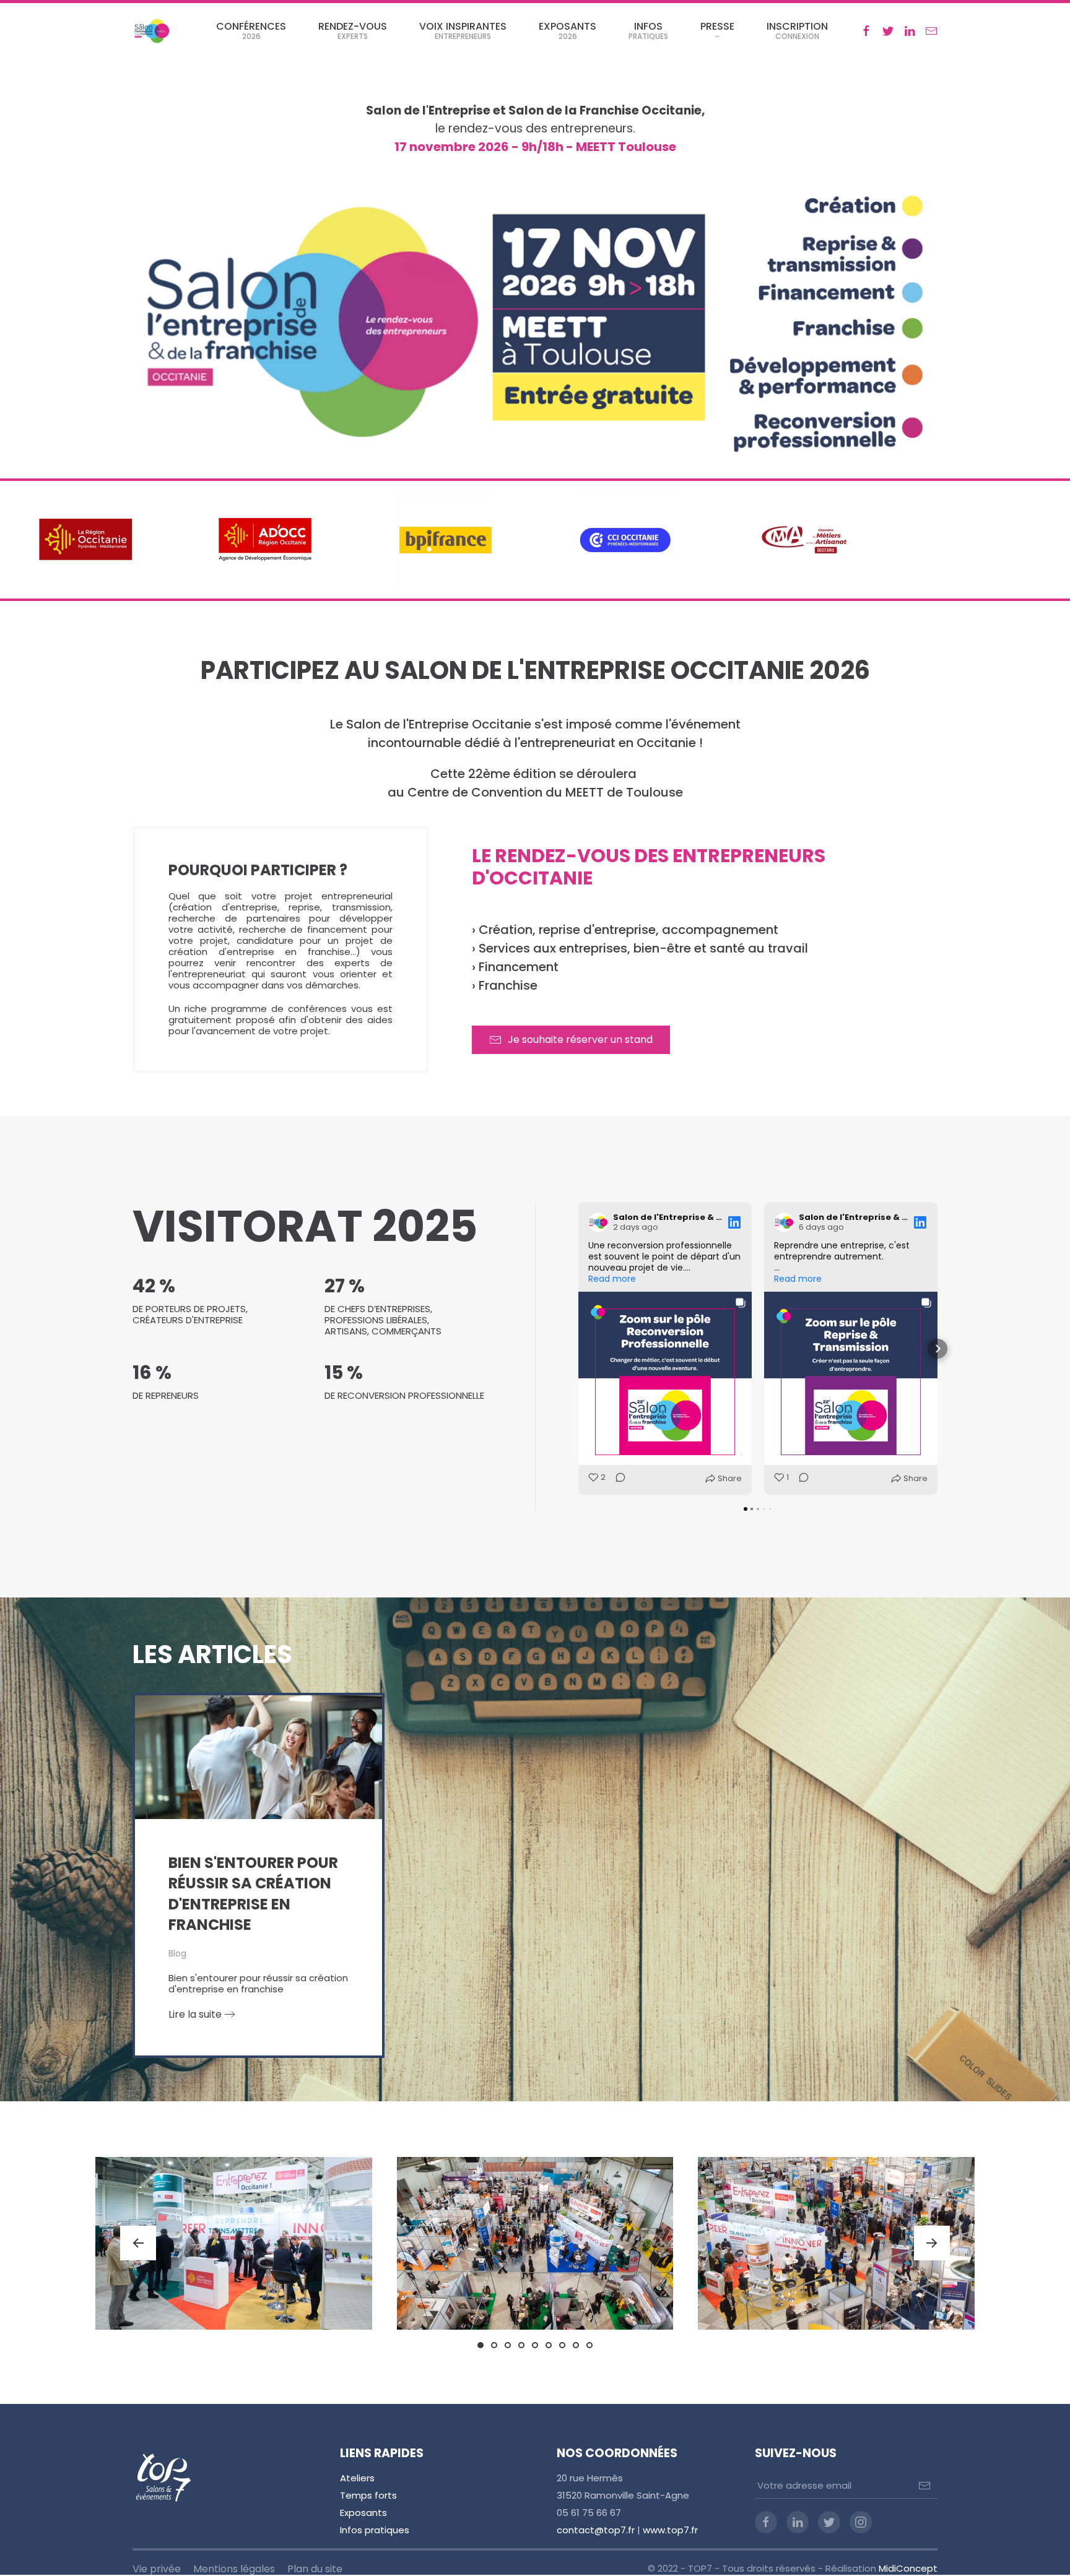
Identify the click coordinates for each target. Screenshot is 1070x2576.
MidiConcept (908, 2568)
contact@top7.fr (596, 2530)
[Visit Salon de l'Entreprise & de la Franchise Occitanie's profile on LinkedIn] (598, 1222)
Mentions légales (234, 2569)
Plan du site (315, 2569)
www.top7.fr (670, 2530)
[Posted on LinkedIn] (734, 1222)
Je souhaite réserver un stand (580, 1039)
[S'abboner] (924, 2486)
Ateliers (357, 2478)
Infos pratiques (375, 2530)
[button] (578, 1349)
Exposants (363, 2513)
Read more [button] (612, 1279)
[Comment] (617, 1479)
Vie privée (157, 2569)
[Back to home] (151, 31)
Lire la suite (195, 2014)
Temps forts (368, 2495)
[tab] (481, 2345)
